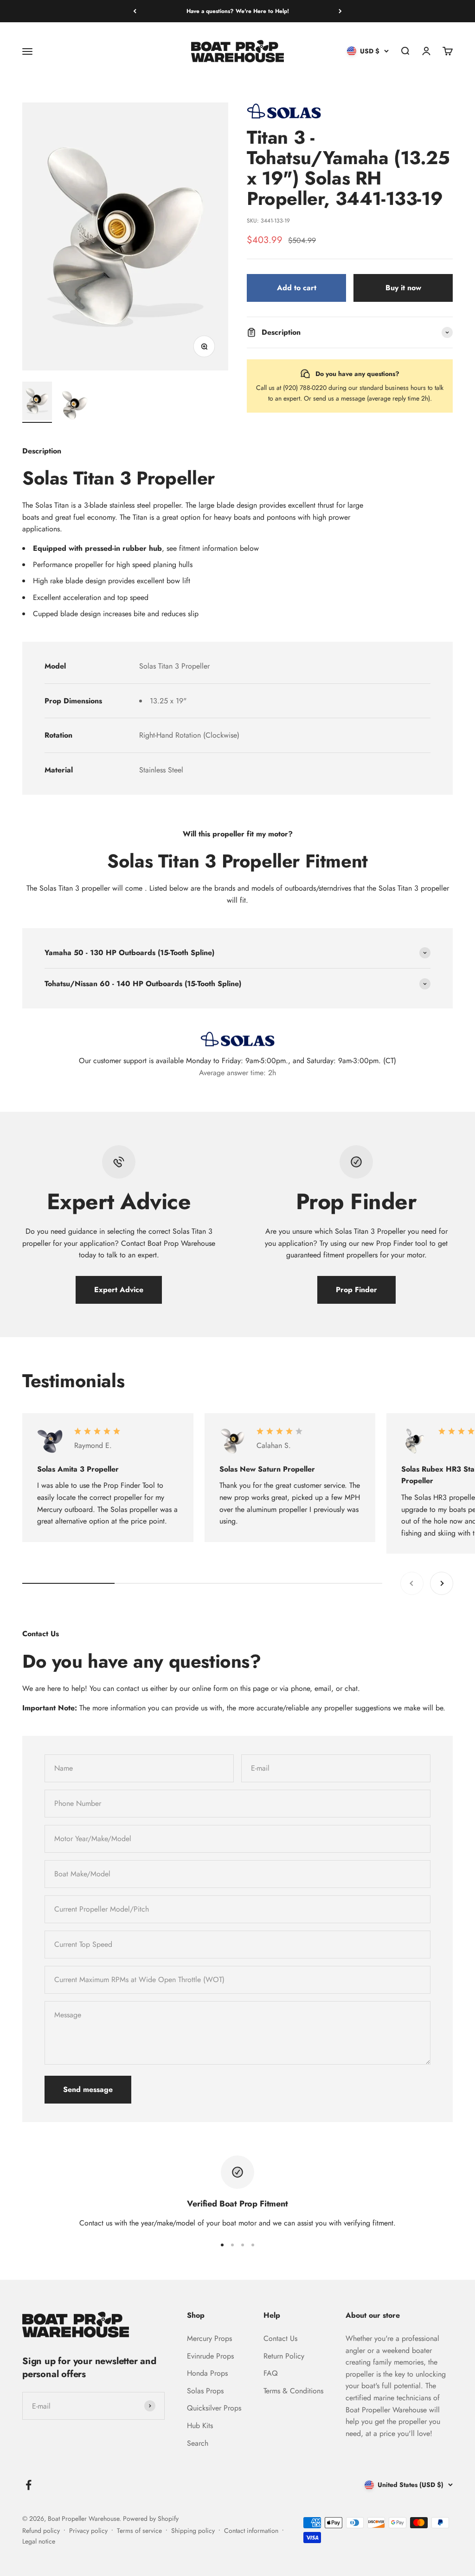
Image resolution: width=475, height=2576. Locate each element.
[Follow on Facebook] (29, 2485)
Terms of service (139, 2531)
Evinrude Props (210, 2356)
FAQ (271, 2373)
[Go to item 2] (74, 407)
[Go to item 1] (37, 402)
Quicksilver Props (214, 2408)
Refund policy (41, 2531)
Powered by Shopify (151, 2519)
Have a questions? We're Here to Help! (238, 11)
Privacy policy (88, 2531)
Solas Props (205, 2391)
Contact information (251, 2531)
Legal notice (39, 2541)
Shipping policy (193, 2531)
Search (198, 2443)
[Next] (340, 11)
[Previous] (135, 11)
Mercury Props (209, 2338)
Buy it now (403, 288)
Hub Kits (200, 2426)
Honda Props (207, 2373)
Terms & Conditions (293, 2391)
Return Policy (284, 2356)
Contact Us (280, 2338)
